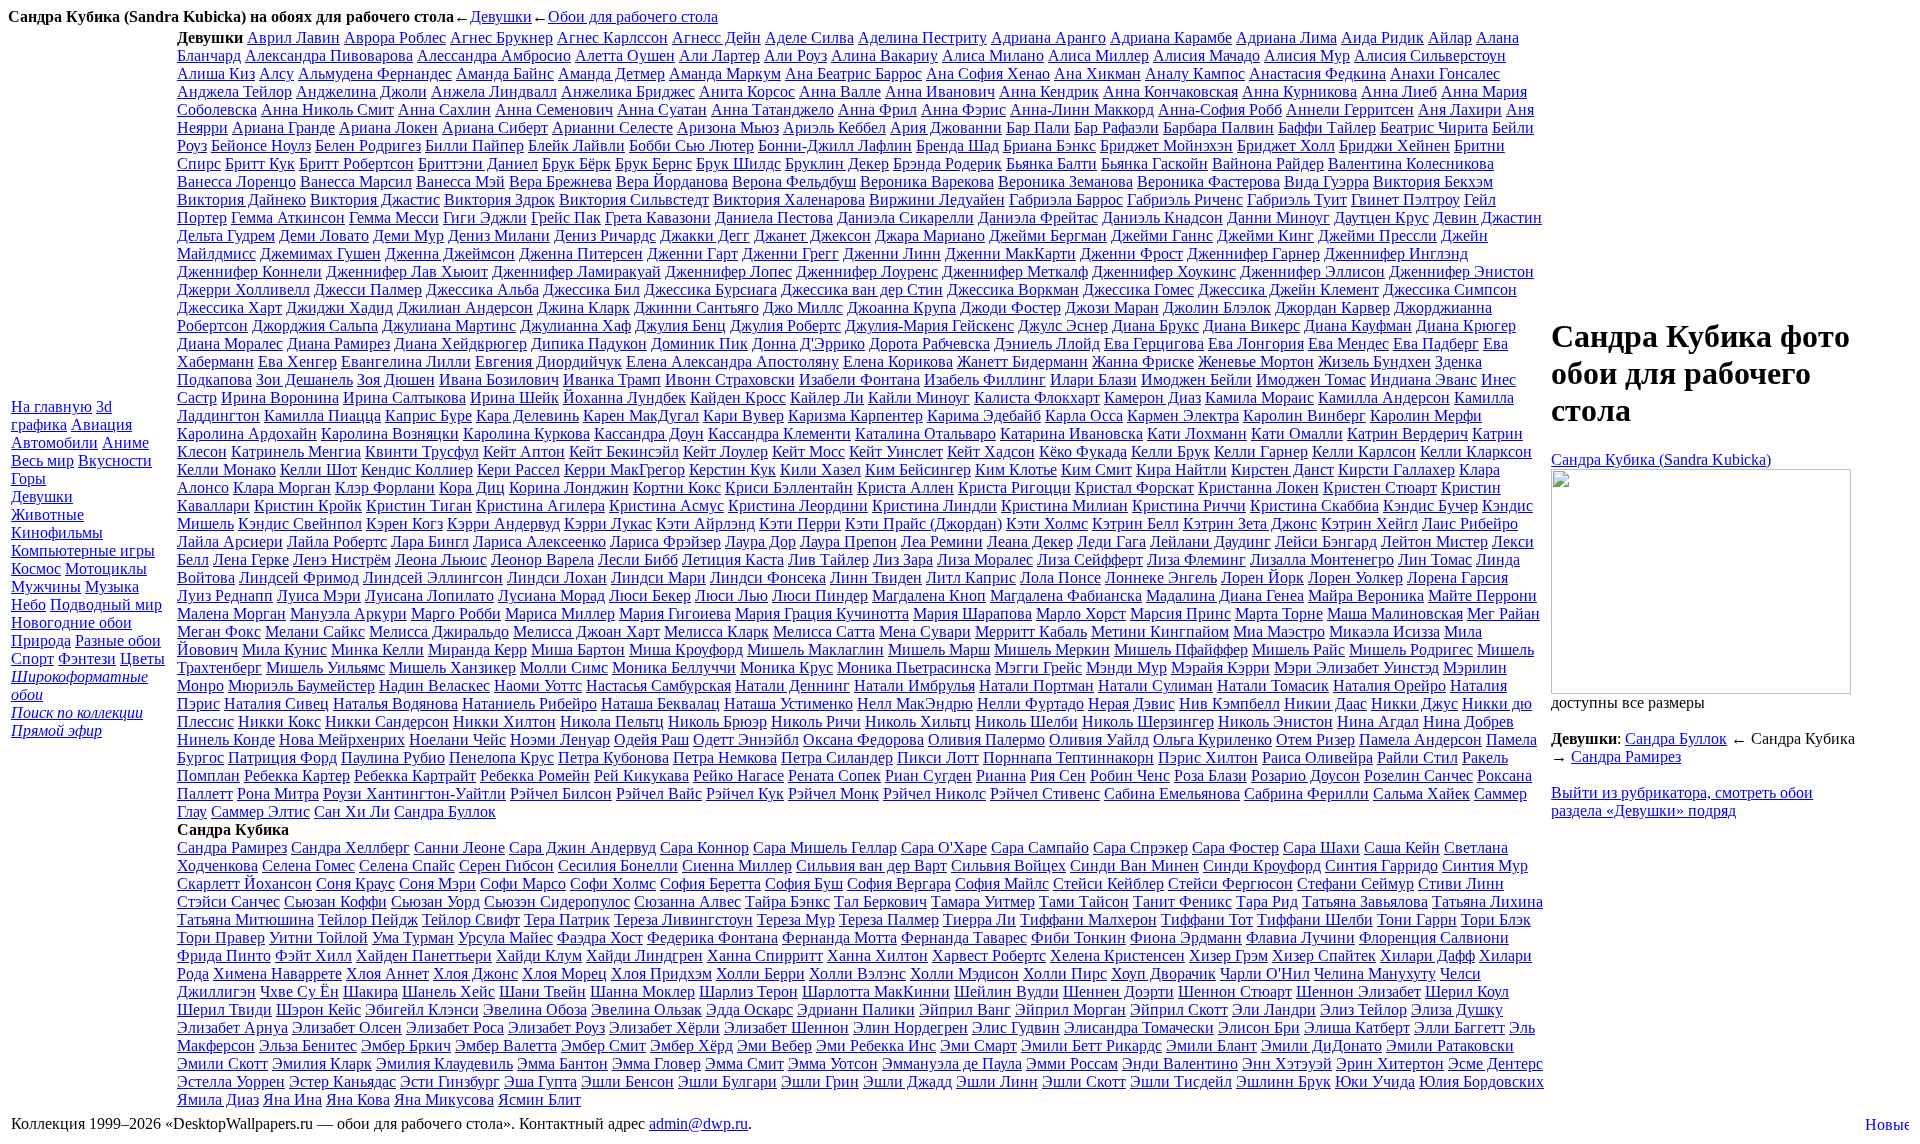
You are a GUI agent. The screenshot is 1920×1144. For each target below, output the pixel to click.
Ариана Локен (388, 127)
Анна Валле (840, 91)
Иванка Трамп (612, 379)
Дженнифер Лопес (728, 271)
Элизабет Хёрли (664, 1027)
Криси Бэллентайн (789, 487)
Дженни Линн (892, 253)
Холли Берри (760, 973)
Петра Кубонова (613, 757)
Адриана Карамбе (1171, 37)
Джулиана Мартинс (449, 325)
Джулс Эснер (1063, 325)
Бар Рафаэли (1116, 127)
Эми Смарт (978, 1045)
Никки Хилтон (504, 721)
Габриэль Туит (1297, 199)
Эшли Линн (997, 1081)
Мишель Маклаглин (815, 649)
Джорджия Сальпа (315, 325)
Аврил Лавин (293, 37)
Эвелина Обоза (535, 1009)
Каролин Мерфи (1426, 415)
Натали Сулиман (1155, 685)
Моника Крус (786, 667)
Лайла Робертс (337, 541)
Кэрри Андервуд (503, 523)
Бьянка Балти (1051, 163)
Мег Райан (1503, 613)
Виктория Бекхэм (1433, 181)
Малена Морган (231, 613)
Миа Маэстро (1279, 631)
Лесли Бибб (638, 559)
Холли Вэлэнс (857, 973)
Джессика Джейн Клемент (1288, 289)
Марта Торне (1279, 613)
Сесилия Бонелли (618, 865)
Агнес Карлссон (612, 37)
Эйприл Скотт (1179, 1009)
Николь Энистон (1275, 721)
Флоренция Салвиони (1434, 937)
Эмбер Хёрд (691, 1045)
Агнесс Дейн (716, 37)
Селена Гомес (308, 865)
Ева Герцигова (1154, 343)
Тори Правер (221, 937)
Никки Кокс (279, 721)
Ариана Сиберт (495, 127)
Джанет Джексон (812, 235)
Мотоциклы (106, 568)
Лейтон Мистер (1434, 541)
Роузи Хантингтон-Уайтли (414, 793)
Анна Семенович (554, 109)
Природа (41, 640)
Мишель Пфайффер (1181, 649)
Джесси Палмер (368, 289)
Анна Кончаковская (1170, 91)
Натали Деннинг (792, 685)
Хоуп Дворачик (1163, 973)
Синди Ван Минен (1134, 865)
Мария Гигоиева (675, 613)
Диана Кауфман (1358, 325)
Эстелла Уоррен (231, 1081)
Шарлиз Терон (748, 991)
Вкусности (115, 460)
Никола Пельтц (612, 721)
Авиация (101, 424)
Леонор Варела (542, 559)
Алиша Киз (216, 73)
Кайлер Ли (827, 397)
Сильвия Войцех (1008, 865)
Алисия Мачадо (1206, 55)
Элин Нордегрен (910, 1027)
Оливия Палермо (986, 739)
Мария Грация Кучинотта (822, 613)
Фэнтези (87, 658)
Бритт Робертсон (356, 163)
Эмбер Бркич (406, 1045)
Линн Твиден (876, 577)
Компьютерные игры (83, 550)
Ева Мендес (1348, 343)
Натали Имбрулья (914, 685)
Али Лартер (719, 55)
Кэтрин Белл (1135, 523)
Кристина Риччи (1189, 505)
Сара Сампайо (1040, 847)
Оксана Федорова (863, 739)
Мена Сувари (925, 631)
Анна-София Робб (1220, 109)
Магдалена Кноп (929, 595)
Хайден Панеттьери (424, 955)
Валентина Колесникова (1411, 163)
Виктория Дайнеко (241, 199)
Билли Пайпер (474, 145)
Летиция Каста (733, 559)
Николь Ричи (816, 721)
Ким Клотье (1016, 469)
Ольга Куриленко (1212, 739)
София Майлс (1002, 883)
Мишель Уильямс (325, 667)
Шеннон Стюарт (1235, 991)
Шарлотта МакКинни (876, 991)
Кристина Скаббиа (1314, 505)
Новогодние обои (71, 622)
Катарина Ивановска (1071, 433)
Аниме (125, 442)
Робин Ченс (1130, 775)
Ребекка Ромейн (535, 775)
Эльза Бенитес (308, 1045)
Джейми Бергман (1048, 235)
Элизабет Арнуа (232, 1027)
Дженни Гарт (692, 253)
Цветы (142, 658)
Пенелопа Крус (501, 757)
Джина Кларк (583, 307)
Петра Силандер (837, 757)
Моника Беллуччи (674, 667)
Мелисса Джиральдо (439, 631)
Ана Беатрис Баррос (853, 73)
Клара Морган (282, 487)
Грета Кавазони (658, 217)
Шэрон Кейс (318, 1009)
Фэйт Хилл (313, 955)
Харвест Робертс (989, 955)
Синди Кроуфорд (1262, 865)
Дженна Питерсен (581, 253)
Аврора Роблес (395, 37)
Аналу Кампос (1195, 73)
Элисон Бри (1259, 1027)
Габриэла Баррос (1066, 199)
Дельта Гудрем (226, 235)
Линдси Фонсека (768, 577)
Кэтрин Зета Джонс (1250, 523)
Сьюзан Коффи (335, 901)
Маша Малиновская (1395, 613)
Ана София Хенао (988, 73)
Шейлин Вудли (1006, 991)
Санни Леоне (459, 847)
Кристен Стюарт (1380, 487)
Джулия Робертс (785, 325)
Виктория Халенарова (789, 199)
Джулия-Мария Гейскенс (929, 325)
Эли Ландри (1274, 1009)
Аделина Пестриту (922, 37)
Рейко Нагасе (738, 775)
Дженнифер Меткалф (1015, 271)
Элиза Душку (1457, 1009)
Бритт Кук (260, 163)
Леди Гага (1111, 541)
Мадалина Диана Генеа (1225, 595)
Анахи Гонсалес (1445, 73)
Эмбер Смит (603, 1045)
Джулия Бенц (680, 325)
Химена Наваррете (277, 973)
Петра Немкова (725, 757)
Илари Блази (1093, 379)
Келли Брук (1170, 451)
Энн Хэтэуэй (1287, 1063)
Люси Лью (731, 595)
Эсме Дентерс (1495, 1063)
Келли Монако (226, 469)
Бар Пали (1038, 127)
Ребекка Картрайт (415, 775)
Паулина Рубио (393, 757)
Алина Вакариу (884, 55)
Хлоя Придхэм (661, 973)
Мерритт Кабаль (1031, 631)
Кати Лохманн (1197, 433)
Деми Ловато (324, 235)
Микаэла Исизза (1384, 631)
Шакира (370, 991)
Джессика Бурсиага (710, 289)
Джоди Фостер (1010, 307)
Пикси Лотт (938, 757)
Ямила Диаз (218, 1099)
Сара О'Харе (944, 847)
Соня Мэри (437, 883)
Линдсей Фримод (299, 577)
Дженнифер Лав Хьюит (407, 271)
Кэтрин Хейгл (1369, 523)
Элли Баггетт (1459, 1027)
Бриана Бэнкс (1049, 145)
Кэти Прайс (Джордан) (923, 523)
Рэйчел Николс (934, 793)
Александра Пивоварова (329, 55)
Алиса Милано (993, 55)
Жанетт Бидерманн (1022, 361)
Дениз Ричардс (605, 235)
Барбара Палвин (1218, 127)
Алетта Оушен (625, 55)
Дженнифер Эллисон (1312, 271)
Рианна (1001, 775)
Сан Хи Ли (352, 811)
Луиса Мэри (319, 595)
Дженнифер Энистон (1461, 271)
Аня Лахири (1460, 109)
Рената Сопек (834, 775)
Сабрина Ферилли (1306, 793)
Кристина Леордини (798, 505)
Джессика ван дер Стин (862, 289)
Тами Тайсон (1084, 901)
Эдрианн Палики (856, 1009)
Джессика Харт (229, 307)
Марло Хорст (1081, 613)
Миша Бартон (578, 649)
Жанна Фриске (1143, 361)
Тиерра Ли (979, 919)
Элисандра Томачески (1139, 1027)
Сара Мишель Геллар (825, 847)
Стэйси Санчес (228, 901)
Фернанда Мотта (839, 937)
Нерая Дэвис (1131, 703)
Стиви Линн (1461, 883)
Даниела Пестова (774, 217)
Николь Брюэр (717, 721)
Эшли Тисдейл (1181, 1081)
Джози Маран (1112, 307)
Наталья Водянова (395, 703)
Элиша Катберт (1357, 1027)
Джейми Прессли (1377, 235)
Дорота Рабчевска (929, 343)
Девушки (501, 16)
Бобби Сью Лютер (691, 145)
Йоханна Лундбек (624, 397)
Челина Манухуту (1375, 973)
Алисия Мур (1307, 55)
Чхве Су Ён (299, 991)
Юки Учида (1375, 1081)
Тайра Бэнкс (787, 901)
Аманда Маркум (725, 73)
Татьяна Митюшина (245, 919)
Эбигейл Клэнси (422, 1009)
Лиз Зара (903, 559)
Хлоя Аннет (387, 973)
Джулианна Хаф (575, 325)
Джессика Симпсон (1450, 289)
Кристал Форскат (1134, 487)
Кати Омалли (1297, 433)
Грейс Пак (566, 217)
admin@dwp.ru (698, 1123)
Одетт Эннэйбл (746, 739)
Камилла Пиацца (322, 415)
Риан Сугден (928, 775)
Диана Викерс (1251, 325)
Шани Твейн (542, 991)
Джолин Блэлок (1217, 307)
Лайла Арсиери (230, 541)
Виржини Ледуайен (937, 199)
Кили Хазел (820, 469)
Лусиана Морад (551, 595)
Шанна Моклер (642, 991)
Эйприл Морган (1070, 1009)
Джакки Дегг (705, 235)
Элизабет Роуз (556, 1027)
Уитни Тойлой (318, 937)
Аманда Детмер (611, 73)
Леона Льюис (441, 559)
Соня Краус (355, 883)
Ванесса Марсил (356, 181)
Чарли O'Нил (1265, 973)
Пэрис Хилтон (1208, 757)
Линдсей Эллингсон (433, 577)
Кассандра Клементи (779, 433)
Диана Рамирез (338, 343)
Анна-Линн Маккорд (1082, 109)
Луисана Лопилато (429, 595)
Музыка (112, 586)
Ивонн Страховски (730, 379)
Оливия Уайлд (1099, 739)
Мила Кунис (284, 649)
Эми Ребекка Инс (876, 1045)
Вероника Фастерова (1208, 181)
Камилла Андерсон (1384, 397)
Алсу (276, 73)
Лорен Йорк (1262, 577)
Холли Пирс (1065, 973)
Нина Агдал (1378, 721)
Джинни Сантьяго (696, 307)
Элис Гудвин (1016, 1027)
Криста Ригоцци (1014, 487)
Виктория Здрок (499, 199)
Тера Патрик (567, 919)
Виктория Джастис (375, 199)
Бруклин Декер (837, 163)
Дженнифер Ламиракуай (576, 271)
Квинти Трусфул (422, 451)
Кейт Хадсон (991, 451)
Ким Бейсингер (918, 469)
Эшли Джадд (907, 1081)
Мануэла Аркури (348, 613)
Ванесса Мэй (460, 181)
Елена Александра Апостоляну (732, 361)
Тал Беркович (880, 901)
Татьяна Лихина (1487, 901)
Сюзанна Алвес (687, 901)
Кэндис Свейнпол (300, 523)
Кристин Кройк (308, 505)
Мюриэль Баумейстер (301, 685)
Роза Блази (1210, 775)
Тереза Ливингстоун (683, 919)
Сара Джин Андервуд (582, 847)
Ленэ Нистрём (342, 559)
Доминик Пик (699, 343)
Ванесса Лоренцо (236, 181)
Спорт (32, 658)
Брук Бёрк (576, 163)
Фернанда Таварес (964, 937)
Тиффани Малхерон (1088, 919)
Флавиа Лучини (1300, 937)
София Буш (804, 883)
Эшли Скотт (1084, 1081)
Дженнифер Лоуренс (867, 271)
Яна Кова (358, 1099)
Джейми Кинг (1265, 235)
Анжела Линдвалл (494, 91)
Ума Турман (413, 937)
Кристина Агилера (540, 505)
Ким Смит (1096, 469)
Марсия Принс (1180, 613)
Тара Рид (1267, 901)
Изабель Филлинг (985, 379)
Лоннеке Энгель (1161, 577)
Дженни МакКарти (1010, 253)
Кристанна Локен (1258, 487)
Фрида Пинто (224, 955)
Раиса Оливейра (1317, 757)
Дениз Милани (499, 235)
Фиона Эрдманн (1186, 937)
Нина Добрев (1468, 721)
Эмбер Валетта (506, 1045)
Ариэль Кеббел (834, 127)
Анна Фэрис (963, 109)
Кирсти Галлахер (1396, 469)
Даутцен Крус (1381, 217)
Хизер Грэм (1228, 955)
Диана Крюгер (1466, 325)
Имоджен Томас (1311, 379)
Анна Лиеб (1399, 91)
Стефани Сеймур (1355, 883)
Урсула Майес (505, 937)
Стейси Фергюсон (1230, 883)
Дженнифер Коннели (249, 271)
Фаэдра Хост (600, 937)
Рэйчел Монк (833, 793)
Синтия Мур (1485, 865)
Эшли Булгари (727, 1081)
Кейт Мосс (808, 451)
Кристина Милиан (1064, 505)
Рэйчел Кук (745, 793)
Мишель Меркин (1052, 649)
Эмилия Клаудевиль (444, 1063)
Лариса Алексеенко (539, 541)
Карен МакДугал (641, 415)
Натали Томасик (1273, 685)
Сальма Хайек (1421, 793)
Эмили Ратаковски (1450, 1045)
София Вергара (899, 883)
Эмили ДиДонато (1321, 1045)
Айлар (1450, 37)
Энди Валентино (1180, 1063)
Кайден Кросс (738, 397)
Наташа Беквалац (660, 703)
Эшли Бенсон (627, 1081)
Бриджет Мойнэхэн (1166, 145)
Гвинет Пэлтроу (1405, 199)
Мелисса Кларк (716, 631)
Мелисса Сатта (824, 631)
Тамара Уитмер (983, 901)
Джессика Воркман (1013, 289)
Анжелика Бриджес (628, 91)
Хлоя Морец (564, 973)
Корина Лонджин (569, 487)
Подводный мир (106, 604)
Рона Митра (278, 793)
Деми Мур (408, 235)
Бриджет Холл (1286, 145)
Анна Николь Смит (327, 109)
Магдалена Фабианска (1066, 595)
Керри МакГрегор (624, 469)
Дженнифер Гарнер (1253, 253)
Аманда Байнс (505, 73)
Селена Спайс (407, 865)
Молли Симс (564, 667)
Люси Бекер (650, 595)
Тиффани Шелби (1315, 919)
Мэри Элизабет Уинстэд (1356, 667)
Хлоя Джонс (475, 973)
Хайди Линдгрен (644, 955)
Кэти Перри (800, 523)
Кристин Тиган (419, 505)
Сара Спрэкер (1140, 847)
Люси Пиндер (820, 595)
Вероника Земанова (1065, 181)
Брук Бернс (653, 163)
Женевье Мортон (1256, 361)
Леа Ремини (942, 541)
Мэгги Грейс (1038, 667)
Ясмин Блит (539, 1099)
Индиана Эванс (1423, 379)
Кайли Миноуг (919, 397)
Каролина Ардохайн (247, 433)
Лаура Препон (848, 541)
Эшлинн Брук (1283, 1081)
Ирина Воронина (280, 397)
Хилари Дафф (1427, 955)
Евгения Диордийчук (548, 361)
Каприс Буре (428, 415)
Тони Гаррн (1417, 919)
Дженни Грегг (790, 253)
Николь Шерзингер (1148, 721)
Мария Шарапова (972, 613)
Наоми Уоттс (538, 685)
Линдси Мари (658, 577)
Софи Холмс (613, 883)
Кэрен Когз (404, 523)
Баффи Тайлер (1327, 127)
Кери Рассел (518, 469)
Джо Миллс (803, 307)
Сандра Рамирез (232, 847)
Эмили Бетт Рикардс (1091, 1045)
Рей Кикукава (641, 775)
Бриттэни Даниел (478, 163)
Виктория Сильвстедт (634, 199)
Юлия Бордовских (1481, 1081)
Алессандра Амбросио (494, 55)
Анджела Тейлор (234, 91)
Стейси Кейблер (1108, 883)
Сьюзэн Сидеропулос (557, 901)
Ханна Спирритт (765, 955)
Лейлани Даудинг (1210, 541)
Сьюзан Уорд (435, 901)
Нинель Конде (226, 739)
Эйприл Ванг (965, 1009)
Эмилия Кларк (322, 1063)
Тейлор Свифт (471, 919)
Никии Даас (1325, 703)
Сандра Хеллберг (350, 847)
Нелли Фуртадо (1030, 703)
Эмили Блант (1211, 1045)
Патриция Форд (282, 757)
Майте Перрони (1482, 595)
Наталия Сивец (276, 703)
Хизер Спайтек (1324, 955)
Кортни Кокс (677, 487)
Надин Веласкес (434, 685)
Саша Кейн (1402, 847)
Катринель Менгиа (296, 451)
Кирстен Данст (1282, 469)
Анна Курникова (1299, 91)
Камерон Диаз (1152, 397)
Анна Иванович (940, 91)
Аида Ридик (1382, 37)
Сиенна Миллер (737, 865)
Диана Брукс (1155, 325)
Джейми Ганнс (1162, 235)
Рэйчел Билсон (561, 793)
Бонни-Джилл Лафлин (835, 145)
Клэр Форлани (385, 487)
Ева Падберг (1436, 343)
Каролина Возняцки (390, 433)
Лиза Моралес (985, 559)
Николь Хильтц (918, 721)
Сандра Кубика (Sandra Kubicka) (1661, 459)
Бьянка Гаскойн (1154, 163)
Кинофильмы (57, 532)
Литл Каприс (971, 577)
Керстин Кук (732, 469)
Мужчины (46, 586)
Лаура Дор (760, 541)
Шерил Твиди (224, 1009)
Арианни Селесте (612, 127)
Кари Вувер (743, 415)
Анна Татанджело (772, 109)
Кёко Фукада (1083, 451)
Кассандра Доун (649, 433)
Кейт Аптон (524, 451)
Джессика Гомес (1138, 289)
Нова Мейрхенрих (342, 739)
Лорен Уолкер (1355, 577)
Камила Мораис (1259, 397)
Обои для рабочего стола (633, 16)
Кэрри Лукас (608, 523)
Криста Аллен (905, 487)
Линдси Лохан (557, 577)
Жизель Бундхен (1374, 361)
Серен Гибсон (506, 865)
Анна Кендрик (1049, 91)
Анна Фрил (877, 109)
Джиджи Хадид (339, 307)
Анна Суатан (662, 109)
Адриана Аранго (1048, 37)
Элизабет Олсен (347, 1027)
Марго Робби (456, 613)
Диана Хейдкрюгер (460, 343)
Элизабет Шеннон (786, 1027)
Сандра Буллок (445, 811)
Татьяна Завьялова (1365, 901)
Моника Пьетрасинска (914, 667)
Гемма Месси (394, 217)
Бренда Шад (957, 145)
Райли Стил (1417, 757)
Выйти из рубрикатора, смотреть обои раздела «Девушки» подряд (1682, 801)
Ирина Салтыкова (404, 397)
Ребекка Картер (297, 775)
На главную (51, 406)
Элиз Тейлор (1363, 1009)
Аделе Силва (809, 37)
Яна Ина (292, 1099)
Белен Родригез (368, 145)
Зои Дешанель (304, 379)
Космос (36, 568)
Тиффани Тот (1207, 919)
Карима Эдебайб (984, 415)
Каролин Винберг (1304, 415)
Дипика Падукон (589, 343)
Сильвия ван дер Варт (871, 865)
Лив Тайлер (828, 559)
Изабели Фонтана (859, 379)
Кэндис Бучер (1430, 505)
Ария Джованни (946, 127)
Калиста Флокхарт (1037, 397)
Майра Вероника (1366, 595)
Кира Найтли (1181, 469)
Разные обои (118, 640)
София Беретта (710, 883)
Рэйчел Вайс (659, 793)
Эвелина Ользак (646, 1009)
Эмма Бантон (562, 1063)
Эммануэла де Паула (952, 1063)
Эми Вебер (774, 1045)
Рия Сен (1058, 775)
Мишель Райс (1298, 649)
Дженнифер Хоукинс (1164, 271)
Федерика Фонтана (712, 937)
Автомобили (54, 442)
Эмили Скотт (222, 1063)
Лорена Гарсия (1457, 577)
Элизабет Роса (455, 1027)
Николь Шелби (1026, 721)
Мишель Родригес (1411, 649)
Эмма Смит (744, 1063)
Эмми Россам (1072, 1063)
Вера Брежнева (560, 181)
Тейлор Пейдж (368, 919)
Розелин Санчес (1418, 775)
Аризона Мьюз (728, 127)
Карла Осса (1084, 415)
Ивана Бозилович (499, 379)
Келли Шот (318, 469)
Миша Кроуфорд (686, 649)
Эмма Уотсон (833, 1063)
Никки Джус (1414, 703)
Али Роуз (795, 55)
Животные (47, 514)
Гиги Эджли (485, 217)
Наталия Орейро (1389, 685)
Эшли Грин (820, 1081)
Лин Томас (1435, 559)
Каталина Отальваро (925, 433)
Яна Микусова (444, 1099)
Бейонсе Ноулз (261, 145)
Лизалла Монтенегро (1322, 559)
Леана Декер (1030, 541)
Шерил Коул (1467, 991)
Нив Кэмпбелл (1229, 703)
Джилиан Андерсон (465, 307)
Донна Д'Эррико (808, 343)
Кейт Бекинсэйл (624, 451)
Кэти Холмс (1047, 523)
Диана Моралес (230, 343)
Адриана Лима (1286, 37)
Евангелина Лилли (406, 361)
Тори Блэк (1496, 919)
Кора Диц (472, 487)
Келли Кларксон (1476, 451)
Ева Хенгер (297, 361)
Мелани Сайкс (315, 631)
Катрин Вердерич (1407, 433)
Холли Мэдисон (964, 973)
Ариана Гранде (283, 127)
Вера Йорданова (672, 181)
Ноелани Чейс (457, 739)
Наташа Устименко (788, 703)
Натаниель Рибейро (529, 703)
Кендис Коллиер (417, 469)
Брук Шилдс (738, 163)
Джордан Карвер (1332, 307)
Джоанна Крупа (901, 307)
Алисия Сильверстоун (1430, 55)
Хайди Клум (539, 955)
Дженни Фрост (1131, 253)
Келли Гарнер (1261, 451)
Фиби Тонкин (1078, 937)
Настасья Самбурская (658, 685)
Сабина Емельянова (1172, 793)
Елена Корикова (898, 361)
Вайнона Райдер (1268, 163)
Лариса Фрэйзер (665, 541)
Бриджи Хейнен (1394, 145)
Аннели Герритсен (1350, 109)
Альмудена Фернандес (375, 73)
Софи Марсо (523, 883)
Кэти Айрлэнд (705, 523)
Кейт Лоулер (725, 451)
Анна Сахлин (444, 109)
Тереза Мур (796, 919)
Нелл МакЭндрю (915, 703)
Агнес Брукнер (501, 37)
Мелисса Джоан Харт (586, 631)
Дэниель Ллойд (1047, 343)
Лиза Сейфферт (1090, 559)
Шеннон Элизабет (1358, 991)
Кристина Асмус (666, 505)
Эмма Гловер (656, 1063)
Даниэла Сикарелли (905, 217)
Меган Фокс (219, 631)
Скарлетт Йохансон (244, 883)
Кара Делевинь (527, 415)
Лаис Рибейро (1470, 523)
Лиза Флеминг (1196, 559)
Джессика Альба (482, 289)
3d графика (61, 415)
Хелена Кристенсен (1117, 955)
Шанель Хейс (448, 991)
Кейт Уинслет (896, 451)
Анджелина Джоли (361, 91)
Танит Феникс (1182, 901)
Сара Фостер (1235, 847)
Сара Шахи (1321, 847)
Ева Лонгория (1256, 343)
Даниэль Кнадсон (1162, 217)
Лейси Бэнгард (1326, 541)
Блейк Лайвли (576, 145)
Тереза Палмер (889, 919)
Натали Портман (1036, 685)
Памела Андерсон (1420, 739)
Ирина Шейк (514, 397)
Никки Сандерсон (387, 721)
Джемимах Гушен (320, 253)
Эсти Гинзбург (450, 1081)
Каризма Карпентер (855, 415)
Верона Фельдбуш (794, 181)
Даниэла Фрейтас (1038, 217)
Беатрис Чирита (1434, 127)
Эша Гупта (540, 1081)
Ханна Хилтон (877, 955)
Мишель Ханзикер (452, 667)
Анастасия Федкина (1317, 73)
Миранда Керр (477, 649)
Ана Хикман (1097, 73)
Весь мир (42, 460)
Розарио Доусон (1305, 775)
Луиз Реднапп (225, 595)
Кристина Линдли (934, 505)
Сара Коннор (704, 847)
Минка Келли (377, 649)
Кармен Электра (1183, 415)
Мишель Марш (939, 649)
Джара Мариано (930, 235)
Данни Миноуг (1278, 217)
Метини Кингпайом (1160, 631)
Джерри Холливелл (243, 289)
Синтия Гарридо (1381, 865)
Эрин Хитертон (1390, 1063)
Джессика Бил (591, 289)
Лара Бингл (430, 541)
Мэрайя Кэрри (1220, 667)
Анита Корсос (747, 91)
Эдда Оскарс (749, 1009)
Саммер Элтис (260, 811)
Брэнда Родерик (947, 163)
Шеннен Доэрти (1118, 991)
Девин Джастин (1487, 217)
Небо (28, 604)
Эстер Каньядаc (342, 1081)
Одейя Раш (651, 739)
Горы (28, 478)
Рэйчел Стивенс (1045, 793)
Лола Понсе (1060, 577)
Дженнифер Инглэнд (1396, 253)
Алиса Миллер (1098, 55)
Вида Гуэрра (1326, 181)
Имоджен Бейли (1196, 379)
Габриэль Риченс (1185, 199)
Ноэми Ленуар (560, 739)
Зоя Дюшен (396, 379)
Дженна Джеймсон (450, 253)
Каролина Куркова (526, 433)
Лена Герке (251, 559)
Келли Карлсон (1364, 451)
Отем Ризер (1315, 739)
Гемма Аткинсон (288, 217)
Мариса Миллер (560, 613)
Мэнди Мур (1126, 667)
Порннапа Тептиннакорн (1068, 757)
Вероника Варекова (927, 181)
